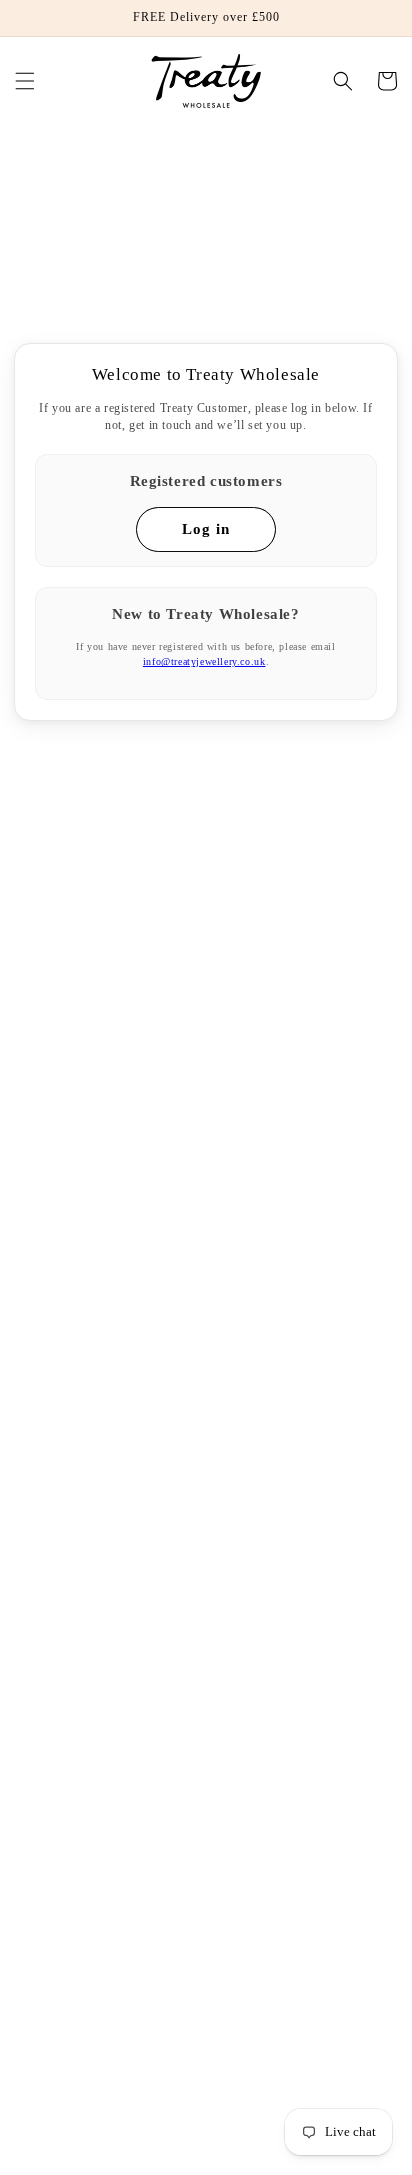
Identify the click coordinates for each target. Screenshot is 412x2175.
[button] (25, 81)
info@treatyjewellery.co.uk (204, 662)
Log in (206, 529)
